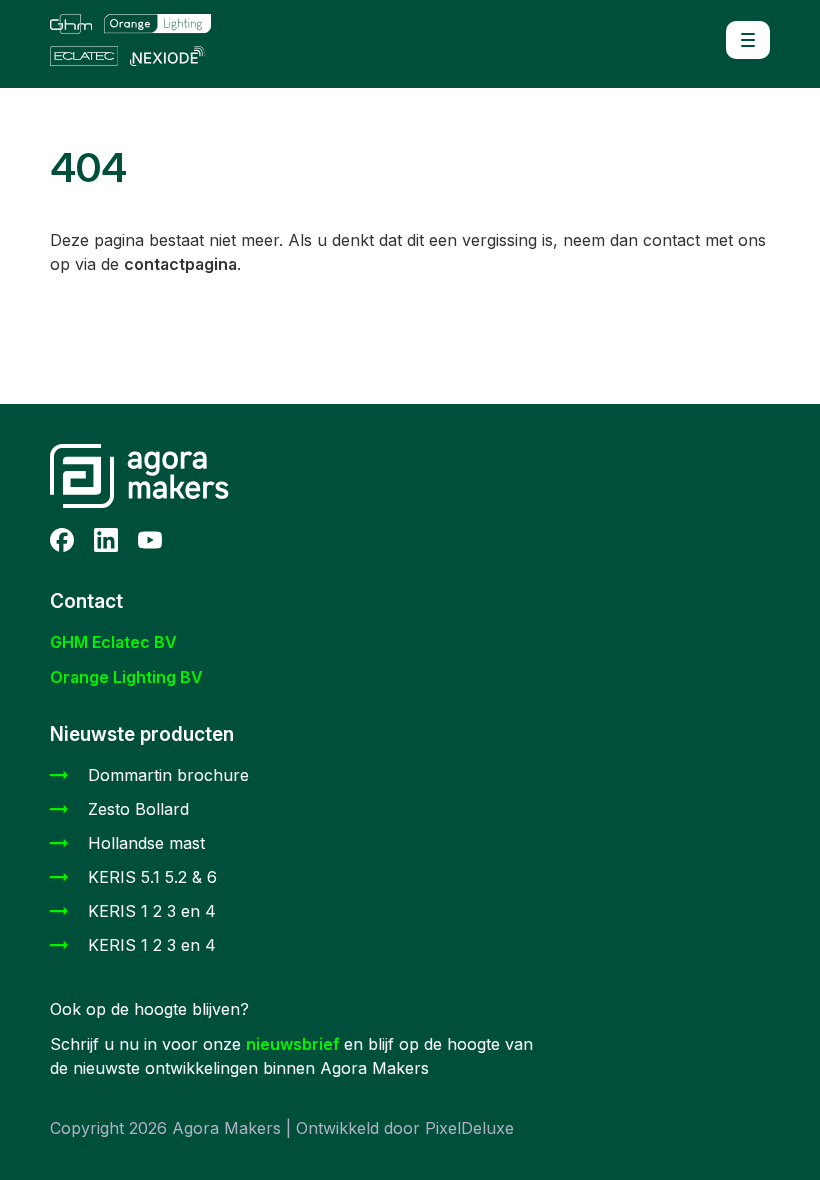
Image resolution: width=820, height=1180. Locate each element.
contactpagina (180, 264)
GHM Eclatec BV (113, 642)
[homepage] (140, 40)
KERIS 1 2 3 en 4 (152, 911)
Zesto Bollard (138, 809)
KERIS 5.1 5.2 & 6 (152, 877)
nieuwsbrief (295, 1044)
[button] (748, 40)
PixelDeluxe (469, 1128)
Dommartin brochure (168, 775)
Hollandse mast (146, 843)
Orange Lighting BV (126, 677)
